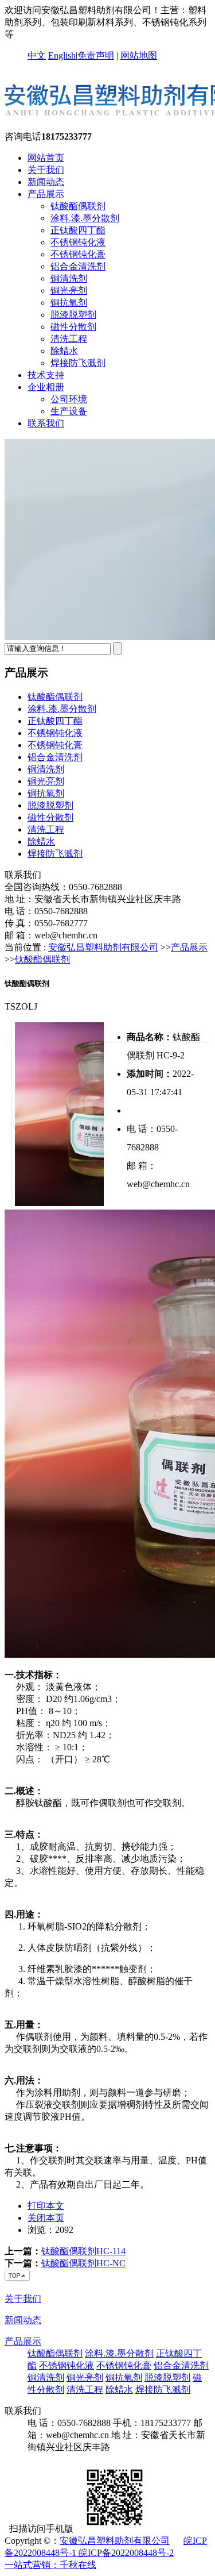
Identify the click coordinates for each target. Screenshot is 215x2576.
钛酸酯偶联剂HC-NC (83, 2263)
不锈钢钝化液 (78, 242)
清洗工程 (69, 339)
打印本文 (46, 2206)
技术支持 (46, 375)
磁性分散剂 (73, 327)
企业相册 (46, 387)
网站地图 (139, 55)
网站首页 (46, 158)
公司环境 (69, 399)
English (62, 55)
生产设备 (69, 411)
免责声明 (96, 55)
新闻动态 (46, 182)
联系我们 (46, 423)
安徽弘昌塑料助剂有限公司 (103, 947)
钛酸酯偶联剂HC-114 (83, 2251)
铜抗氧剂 (69, 303)
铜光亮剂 (69, 290)
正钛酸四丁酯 (78, 230)
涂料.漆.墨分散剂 (85, 218)
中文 (37, 55)
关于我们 (46, 170)
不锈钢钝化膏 (78, 254)
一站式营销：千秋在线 (50, 2565)
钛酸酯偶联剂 (78, 206)
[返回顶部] (18, 2279)
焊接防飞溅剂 (78, 363)
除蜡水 (64, 351)
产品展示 (46, 194)
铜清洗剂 (69, 278)
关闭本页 (46, 2218)
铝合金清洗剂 (78, 266)
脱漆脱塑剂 (73, 315)
